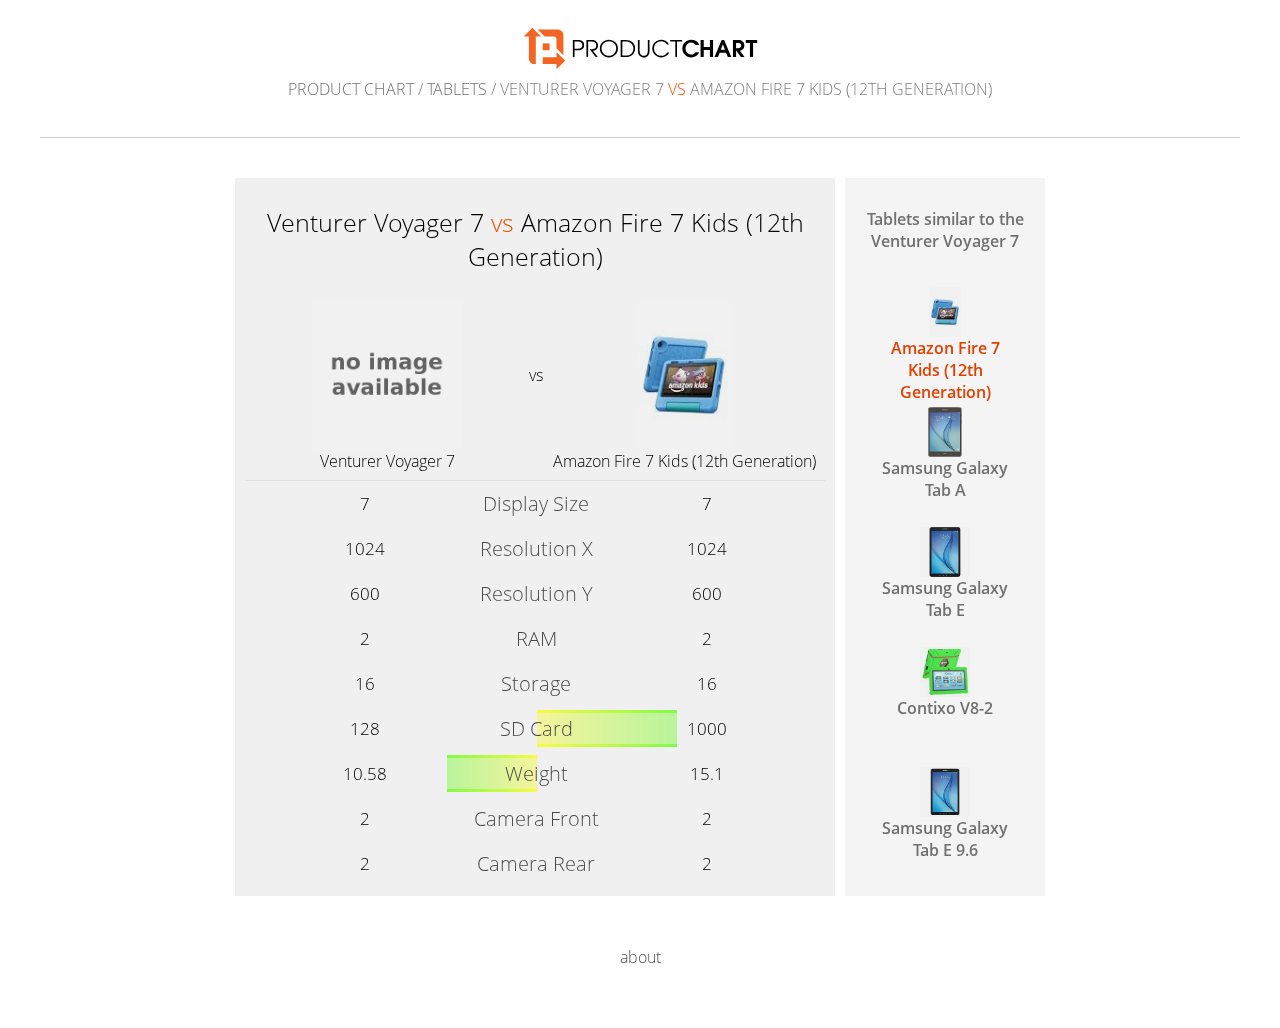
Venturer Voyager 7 (387, 461)
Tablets (457, 89)
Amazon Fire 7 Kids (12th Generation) (684, 461)
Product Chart (351, 89)
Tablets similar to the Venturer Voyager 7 (945, 230)
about (640, 957)
